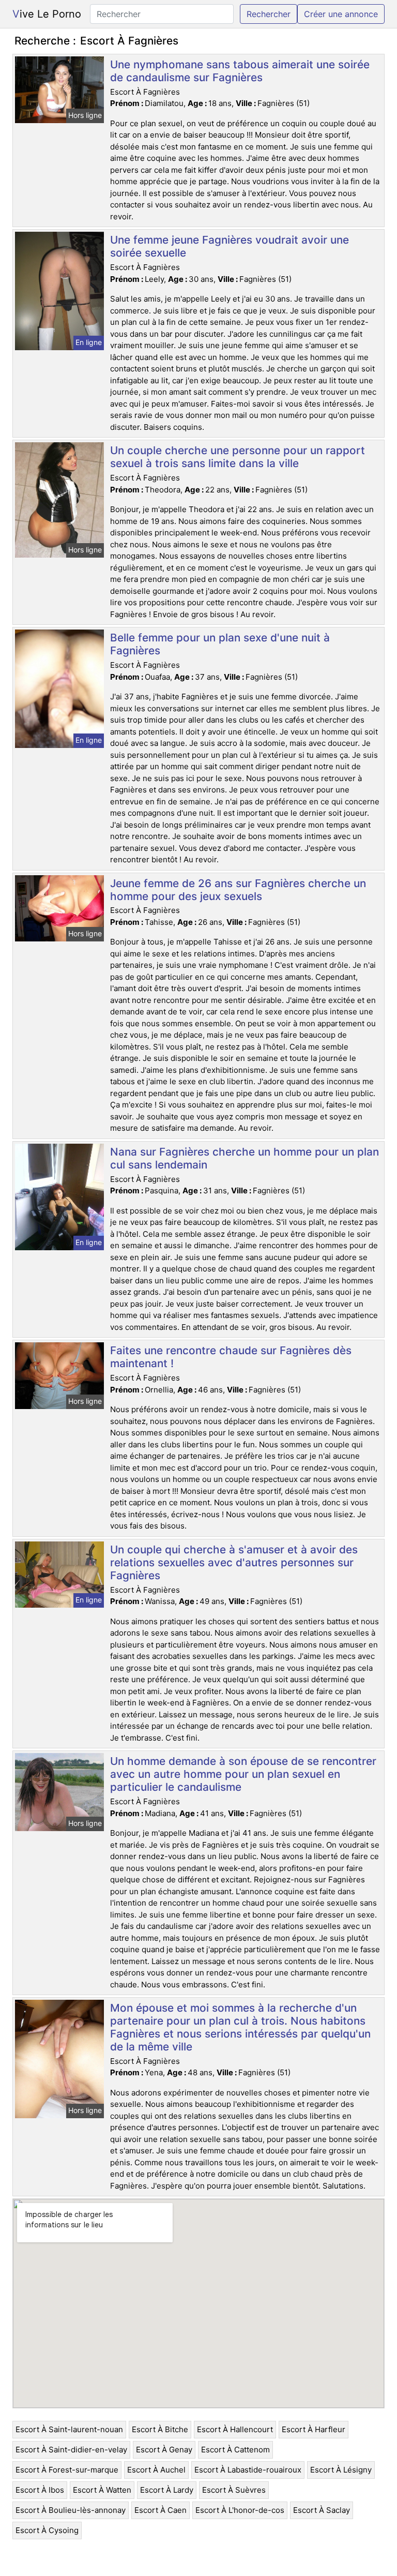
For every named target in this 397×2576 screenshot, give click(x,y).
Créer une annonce (341, 14)
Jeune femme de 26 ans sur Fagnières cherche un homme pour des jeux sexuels (238, 890)
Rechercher (269, 14)
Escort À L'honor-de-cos (240, 2510)
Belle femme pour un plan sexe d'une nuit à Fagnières (220, 644)
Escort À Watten (102, 2490)
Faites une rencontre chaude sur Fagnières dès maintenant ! (231, 1357)
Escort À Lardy (167, 2490)
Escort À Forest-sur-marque (67, 2470)
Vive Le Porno (47, 14)
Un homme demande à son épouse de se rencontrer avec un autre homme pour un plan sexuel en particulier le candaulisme (243, 1774)
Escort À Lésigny (341, 2470)
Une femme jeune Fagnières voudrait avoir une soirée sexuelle (230, 246)
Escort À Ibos (40, 2490)
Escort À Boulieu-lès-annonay (71, 2510)
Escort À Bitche (160, 2429)
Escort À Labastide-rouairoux (248, 2470)
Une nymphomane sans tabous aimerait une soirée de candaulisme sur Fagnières (240, 71)
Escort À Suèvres (234, 2490)
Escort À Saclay (322, 2510)
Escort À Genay (164, 2450)
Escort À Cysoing (47, 2530)
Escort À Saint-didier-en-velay (71, 2450)
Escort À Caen (161, 2510)
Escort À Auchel (156, 2470)
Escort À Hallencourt (235, 2429)
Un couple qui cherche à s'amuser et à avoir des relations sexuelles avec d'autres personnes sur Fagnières (234, 1562)
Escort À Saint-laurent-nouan (69, 2429)
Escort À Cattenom (235, 2450)
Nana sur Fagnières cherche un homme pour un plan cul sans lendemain (245, 1158)
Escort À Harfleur (314, 2429)
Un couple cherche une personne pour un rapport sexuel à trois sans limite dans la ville (238, 457)
